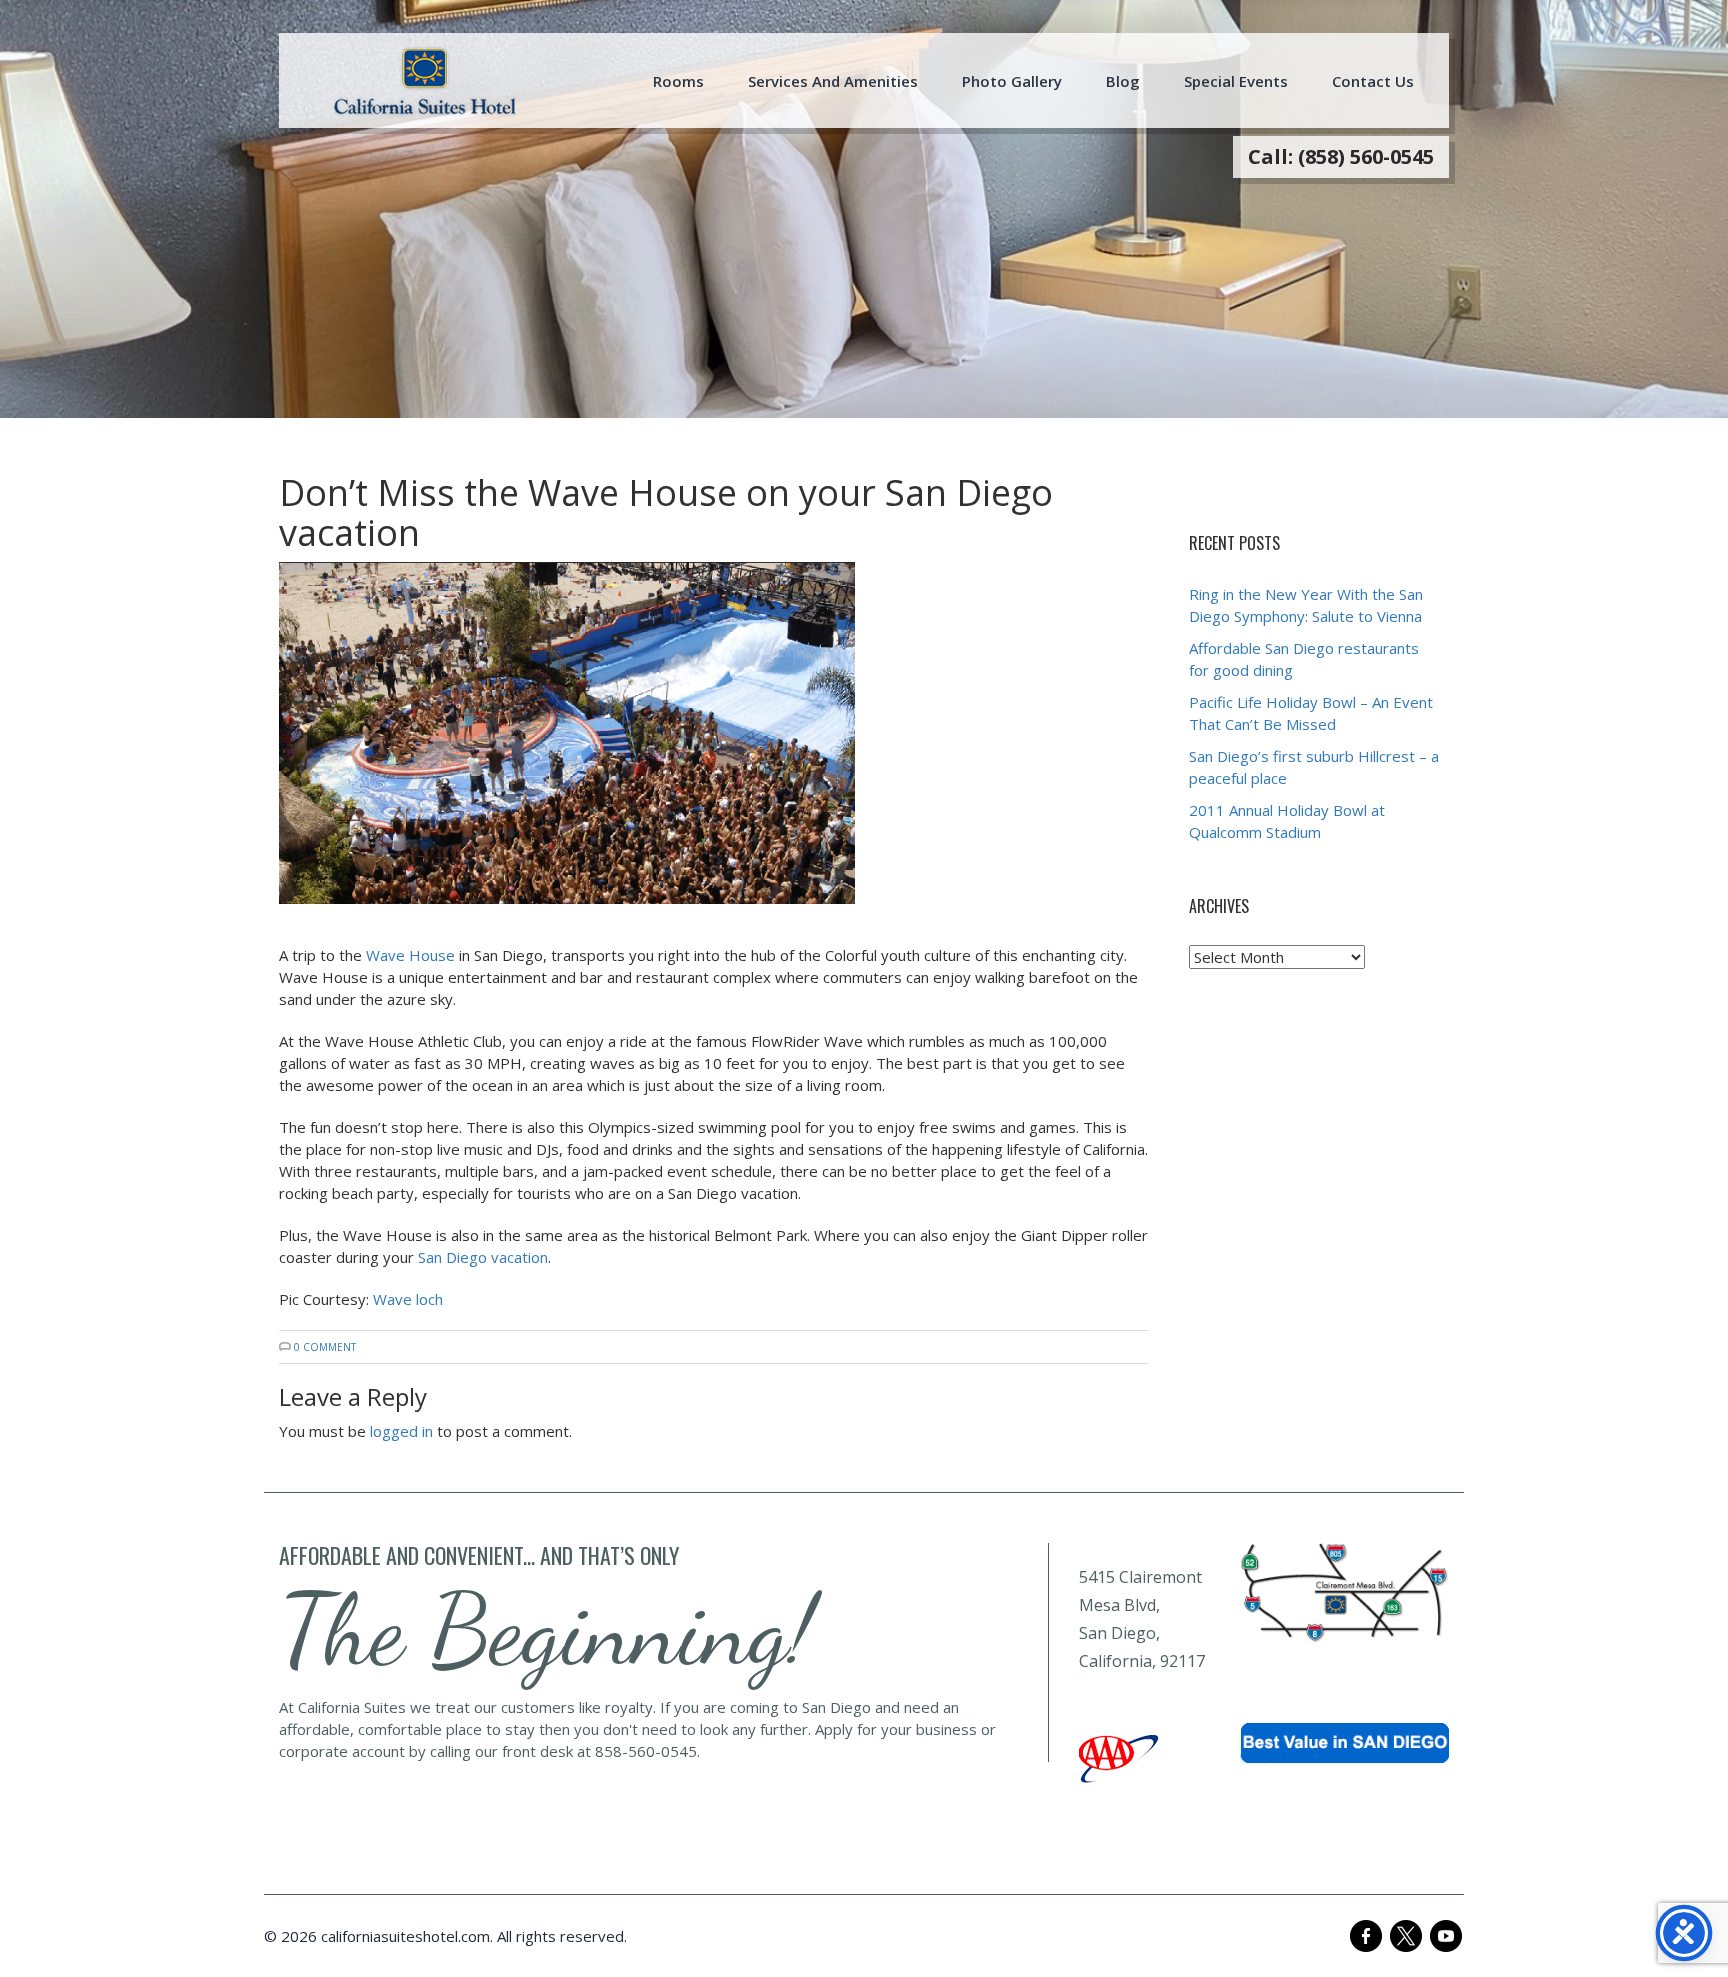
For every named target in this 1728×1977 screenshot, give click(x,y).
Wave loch (408, 1299)
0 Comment (325, 1347)
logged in (401, 1431)
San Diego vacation (483, 1257)
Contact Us (1373, 81)
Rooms (678, 81)
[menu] (425, 81)
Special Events (1236, 81)
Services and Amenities (833, 81)
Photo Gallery (1012, 81)
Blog (1123, 81)
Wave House (410, 955)
